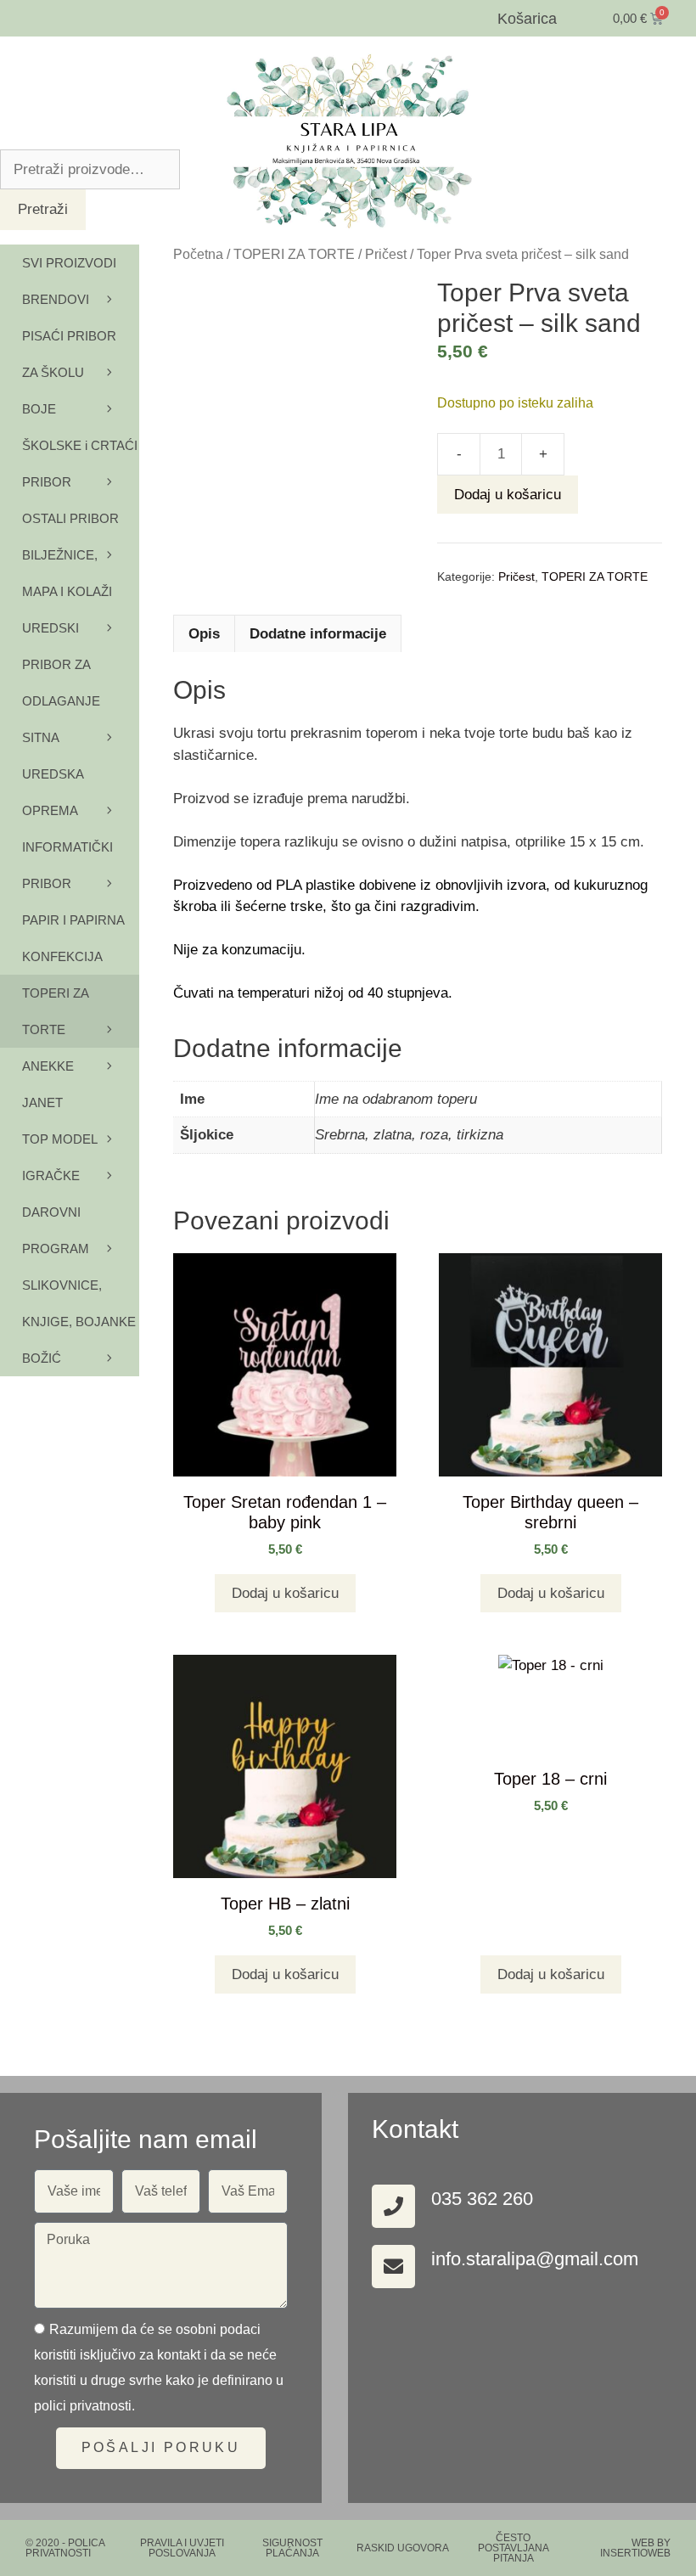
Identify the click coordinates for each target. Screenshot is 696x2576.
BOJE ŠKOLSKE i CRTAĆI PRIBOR (80, 445)
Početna (198, 254)
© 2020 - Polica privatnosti (65, 2548)
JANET (42, 1102)
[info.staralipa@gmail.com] (393, 2267)
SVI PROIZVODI (69, 263)
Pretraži (43, 209)
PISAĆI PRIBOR (69, 336)
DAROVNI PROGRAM (56, 1230)
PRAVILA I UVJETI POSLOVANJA (182, 2548)
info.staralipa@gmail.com (535, 2259)
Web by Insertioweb (635, 2548)
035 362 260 (482, 2199)
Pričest (386, 254)
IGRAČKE (51, 1176)
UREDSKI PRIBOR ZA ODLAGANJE (61, 664)
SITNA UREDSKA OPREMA (53, 774)
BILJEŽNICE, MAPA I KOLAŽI (67, 573)
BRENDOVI (56, 299)
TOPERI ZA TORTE (294, 254)
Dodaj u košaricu (508, 495)
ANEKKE (48, 1066)
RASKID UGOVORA (403, 2548)
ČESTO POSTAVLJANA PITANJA (514, 2548)
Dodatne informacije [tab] (318, 634)
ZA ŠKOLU (53, 372)
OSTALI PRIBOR (70, 518)
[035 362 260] (393, 2206)
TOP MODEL (60, 1139)
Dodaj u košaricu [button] (285, 1593)
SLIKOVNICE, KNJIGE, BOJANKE (79, 1303)
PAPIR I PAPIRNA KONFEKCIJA (73, 938)
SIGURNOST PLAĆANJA (292, 2548)
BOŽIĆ (42, 1358)
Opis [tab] (204, 634)
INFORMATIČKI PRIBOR (67, 865)
